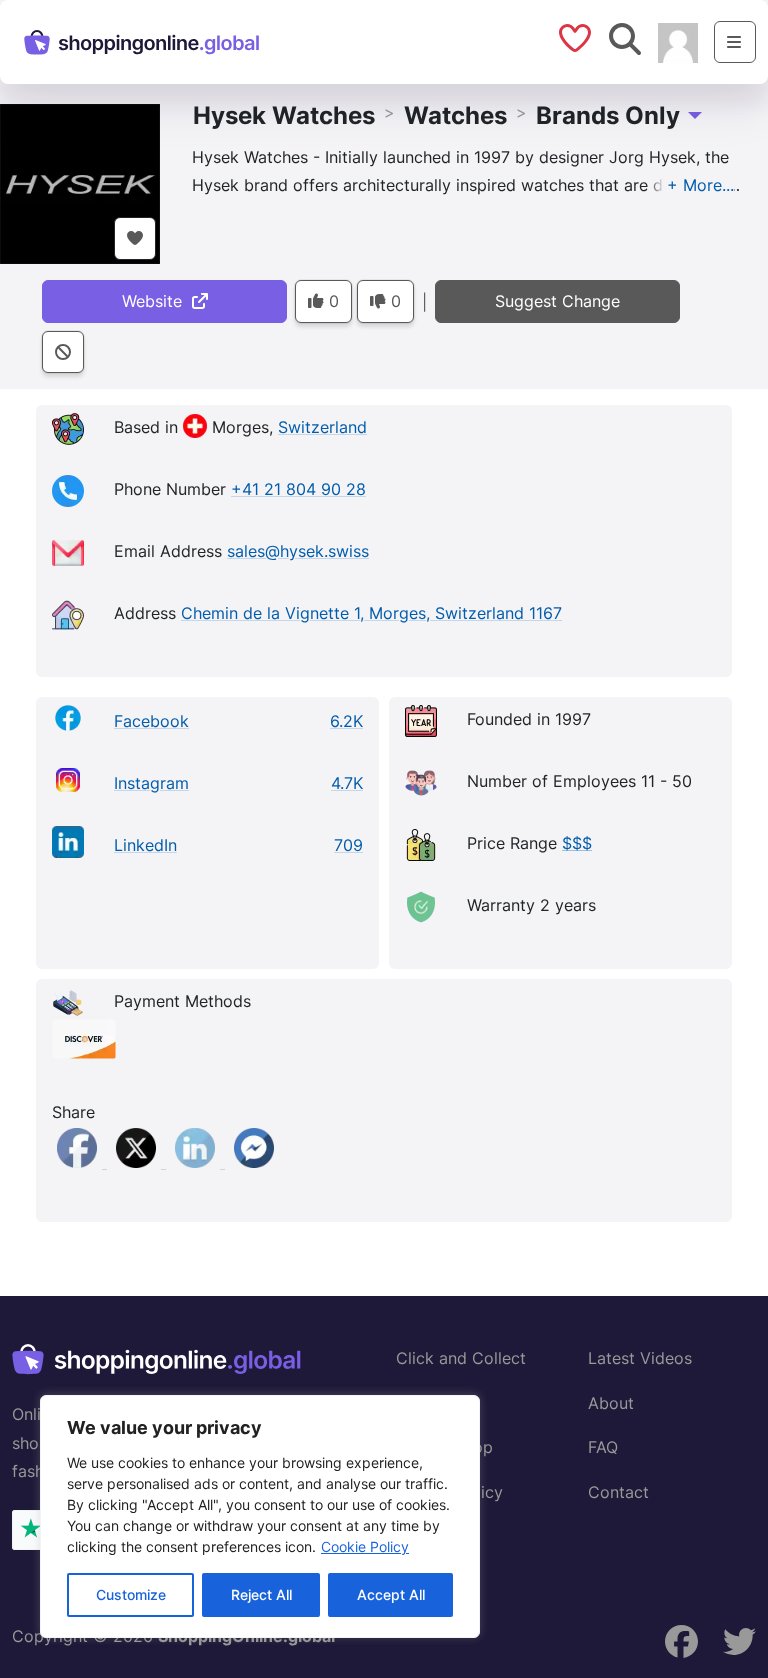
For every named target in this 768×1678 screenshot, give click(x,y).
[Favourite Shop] (135, 238)
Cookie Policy (365, 1546)
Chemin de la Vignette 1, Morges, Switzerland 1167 (371, 613)
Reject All (261, 1594)
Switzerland (322, 427)
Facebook (151, 721)
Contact (618, 1492)
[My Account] (678, 41)
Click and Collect (461, 1358)
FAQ (603, 1447)
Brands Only (608, 115)
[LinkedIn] (197, 1162)
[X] (138, 1162)
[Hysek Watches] (80, 182)
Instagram (151, 783)
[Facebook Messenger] (254, 1162)
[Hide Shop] (63, 352)
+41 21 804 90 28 (298, 489)
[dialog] (260, 1516)
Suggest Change (557, 301)
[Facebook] (79, 1162)
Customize (131, 1594)
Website (157, 301)
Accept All (391, 1594)
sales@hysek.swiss (298, 551)
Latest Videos (640, 1358)
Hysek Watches (284, 115)
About (611, 1403)
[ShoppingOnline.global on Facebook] (682, 1642)
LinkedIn (145, 845)
